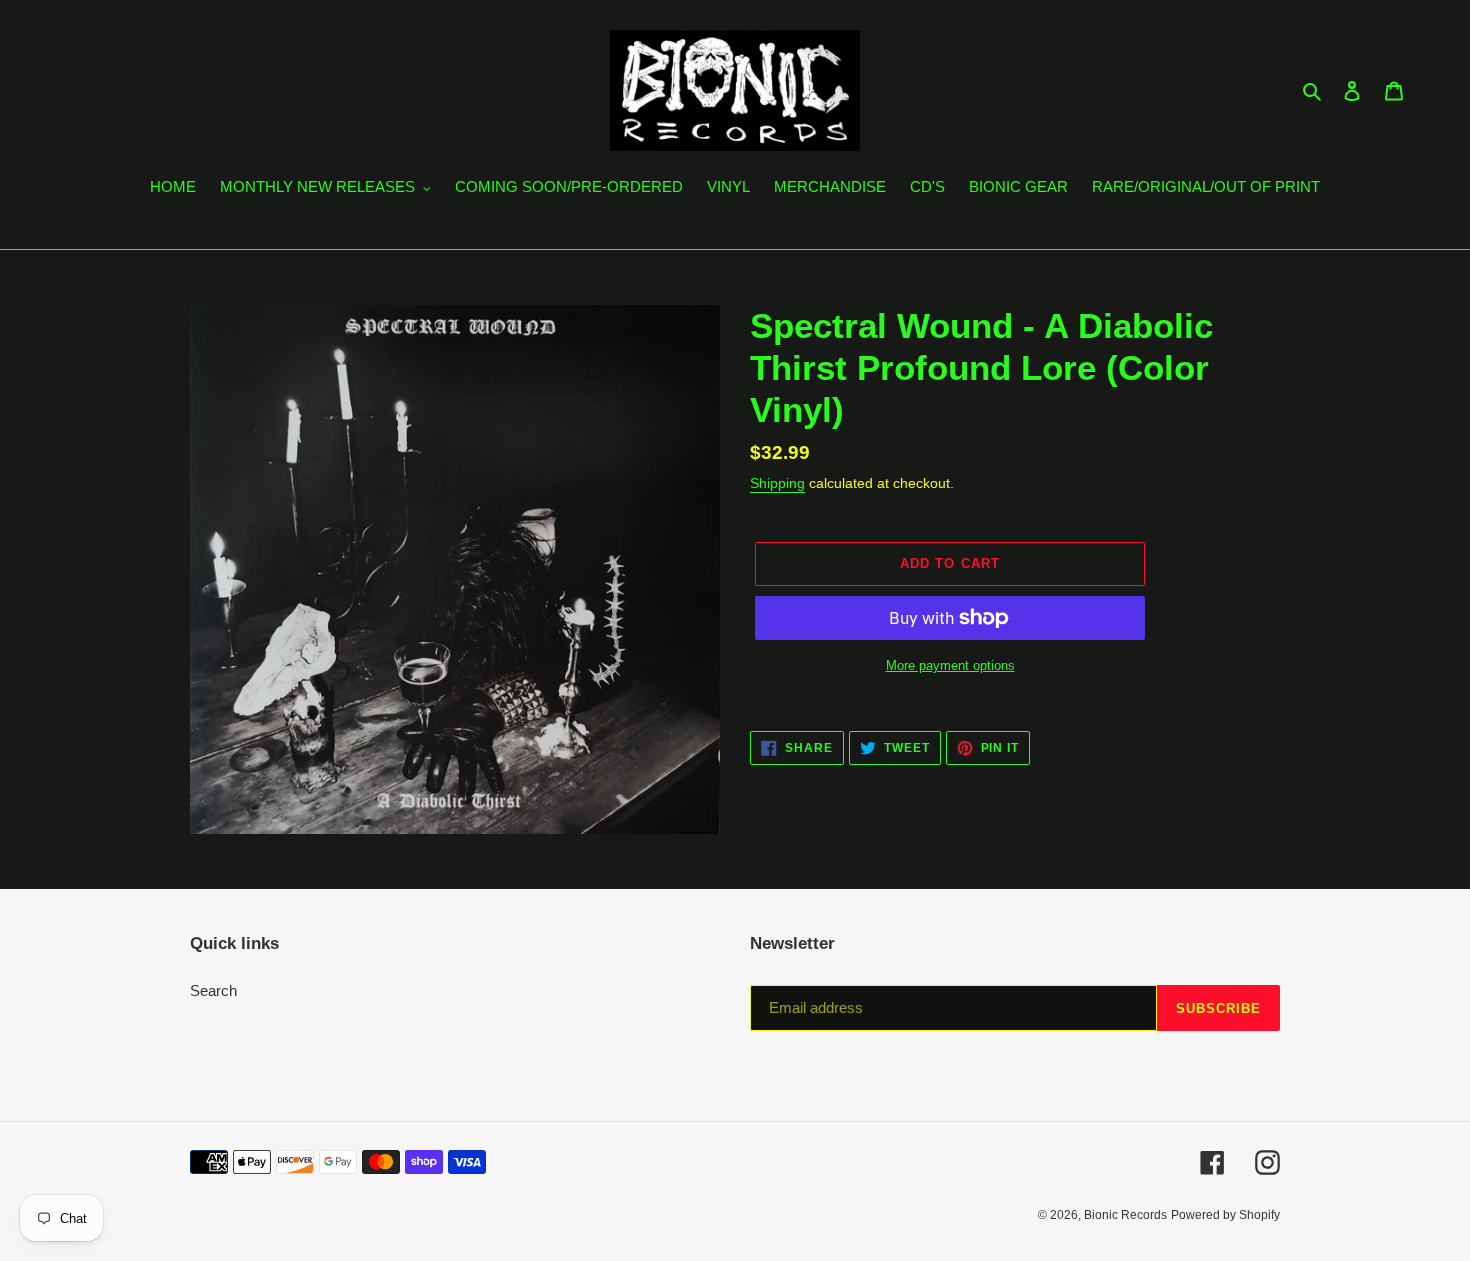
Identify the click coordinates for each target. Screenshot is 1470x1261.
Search (213, 990)
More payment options (950, 665)
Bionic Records (1125, 1215)
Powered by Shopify (1225, 1215)
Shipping (777, 483)
